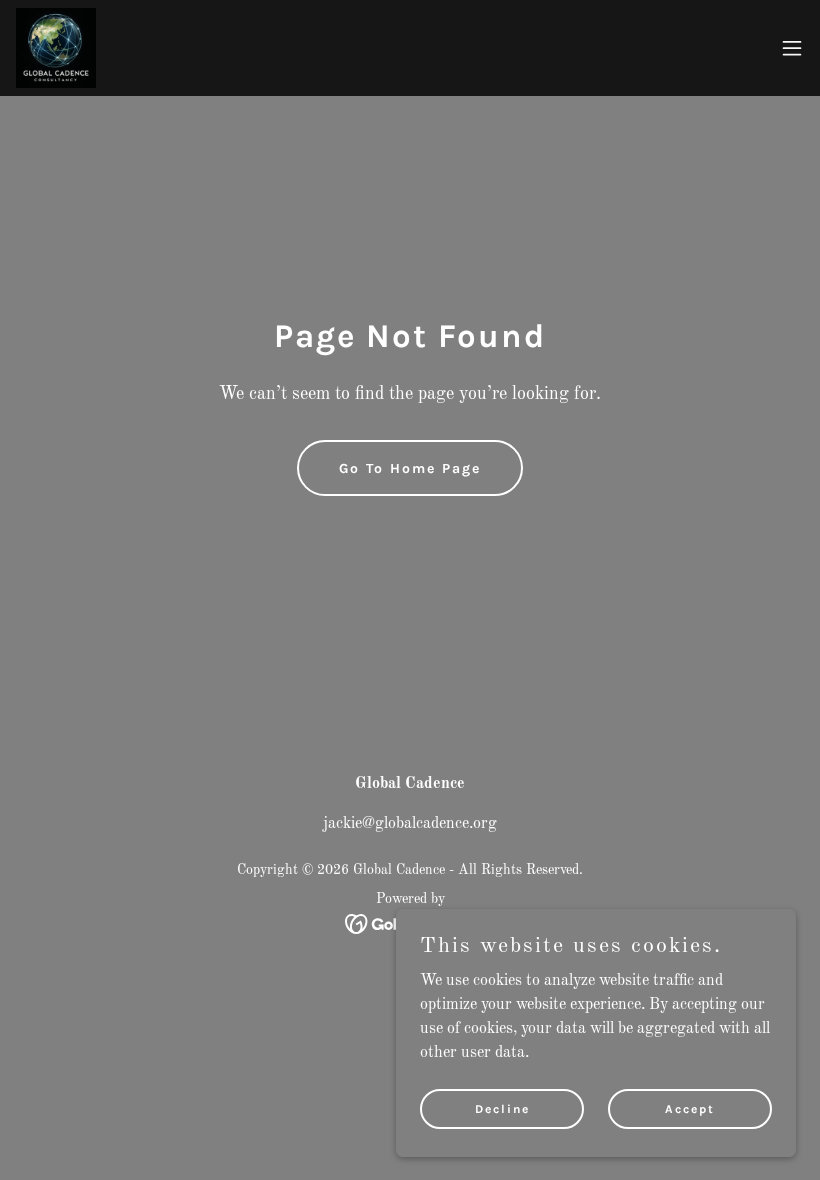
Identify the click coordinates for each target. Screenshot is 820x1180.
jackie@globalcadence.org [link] (410, 824)
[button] (792, 48)
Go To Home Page (410, 468)
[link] (56, 48)
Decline (502, 1108)
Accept (690, 1108)
